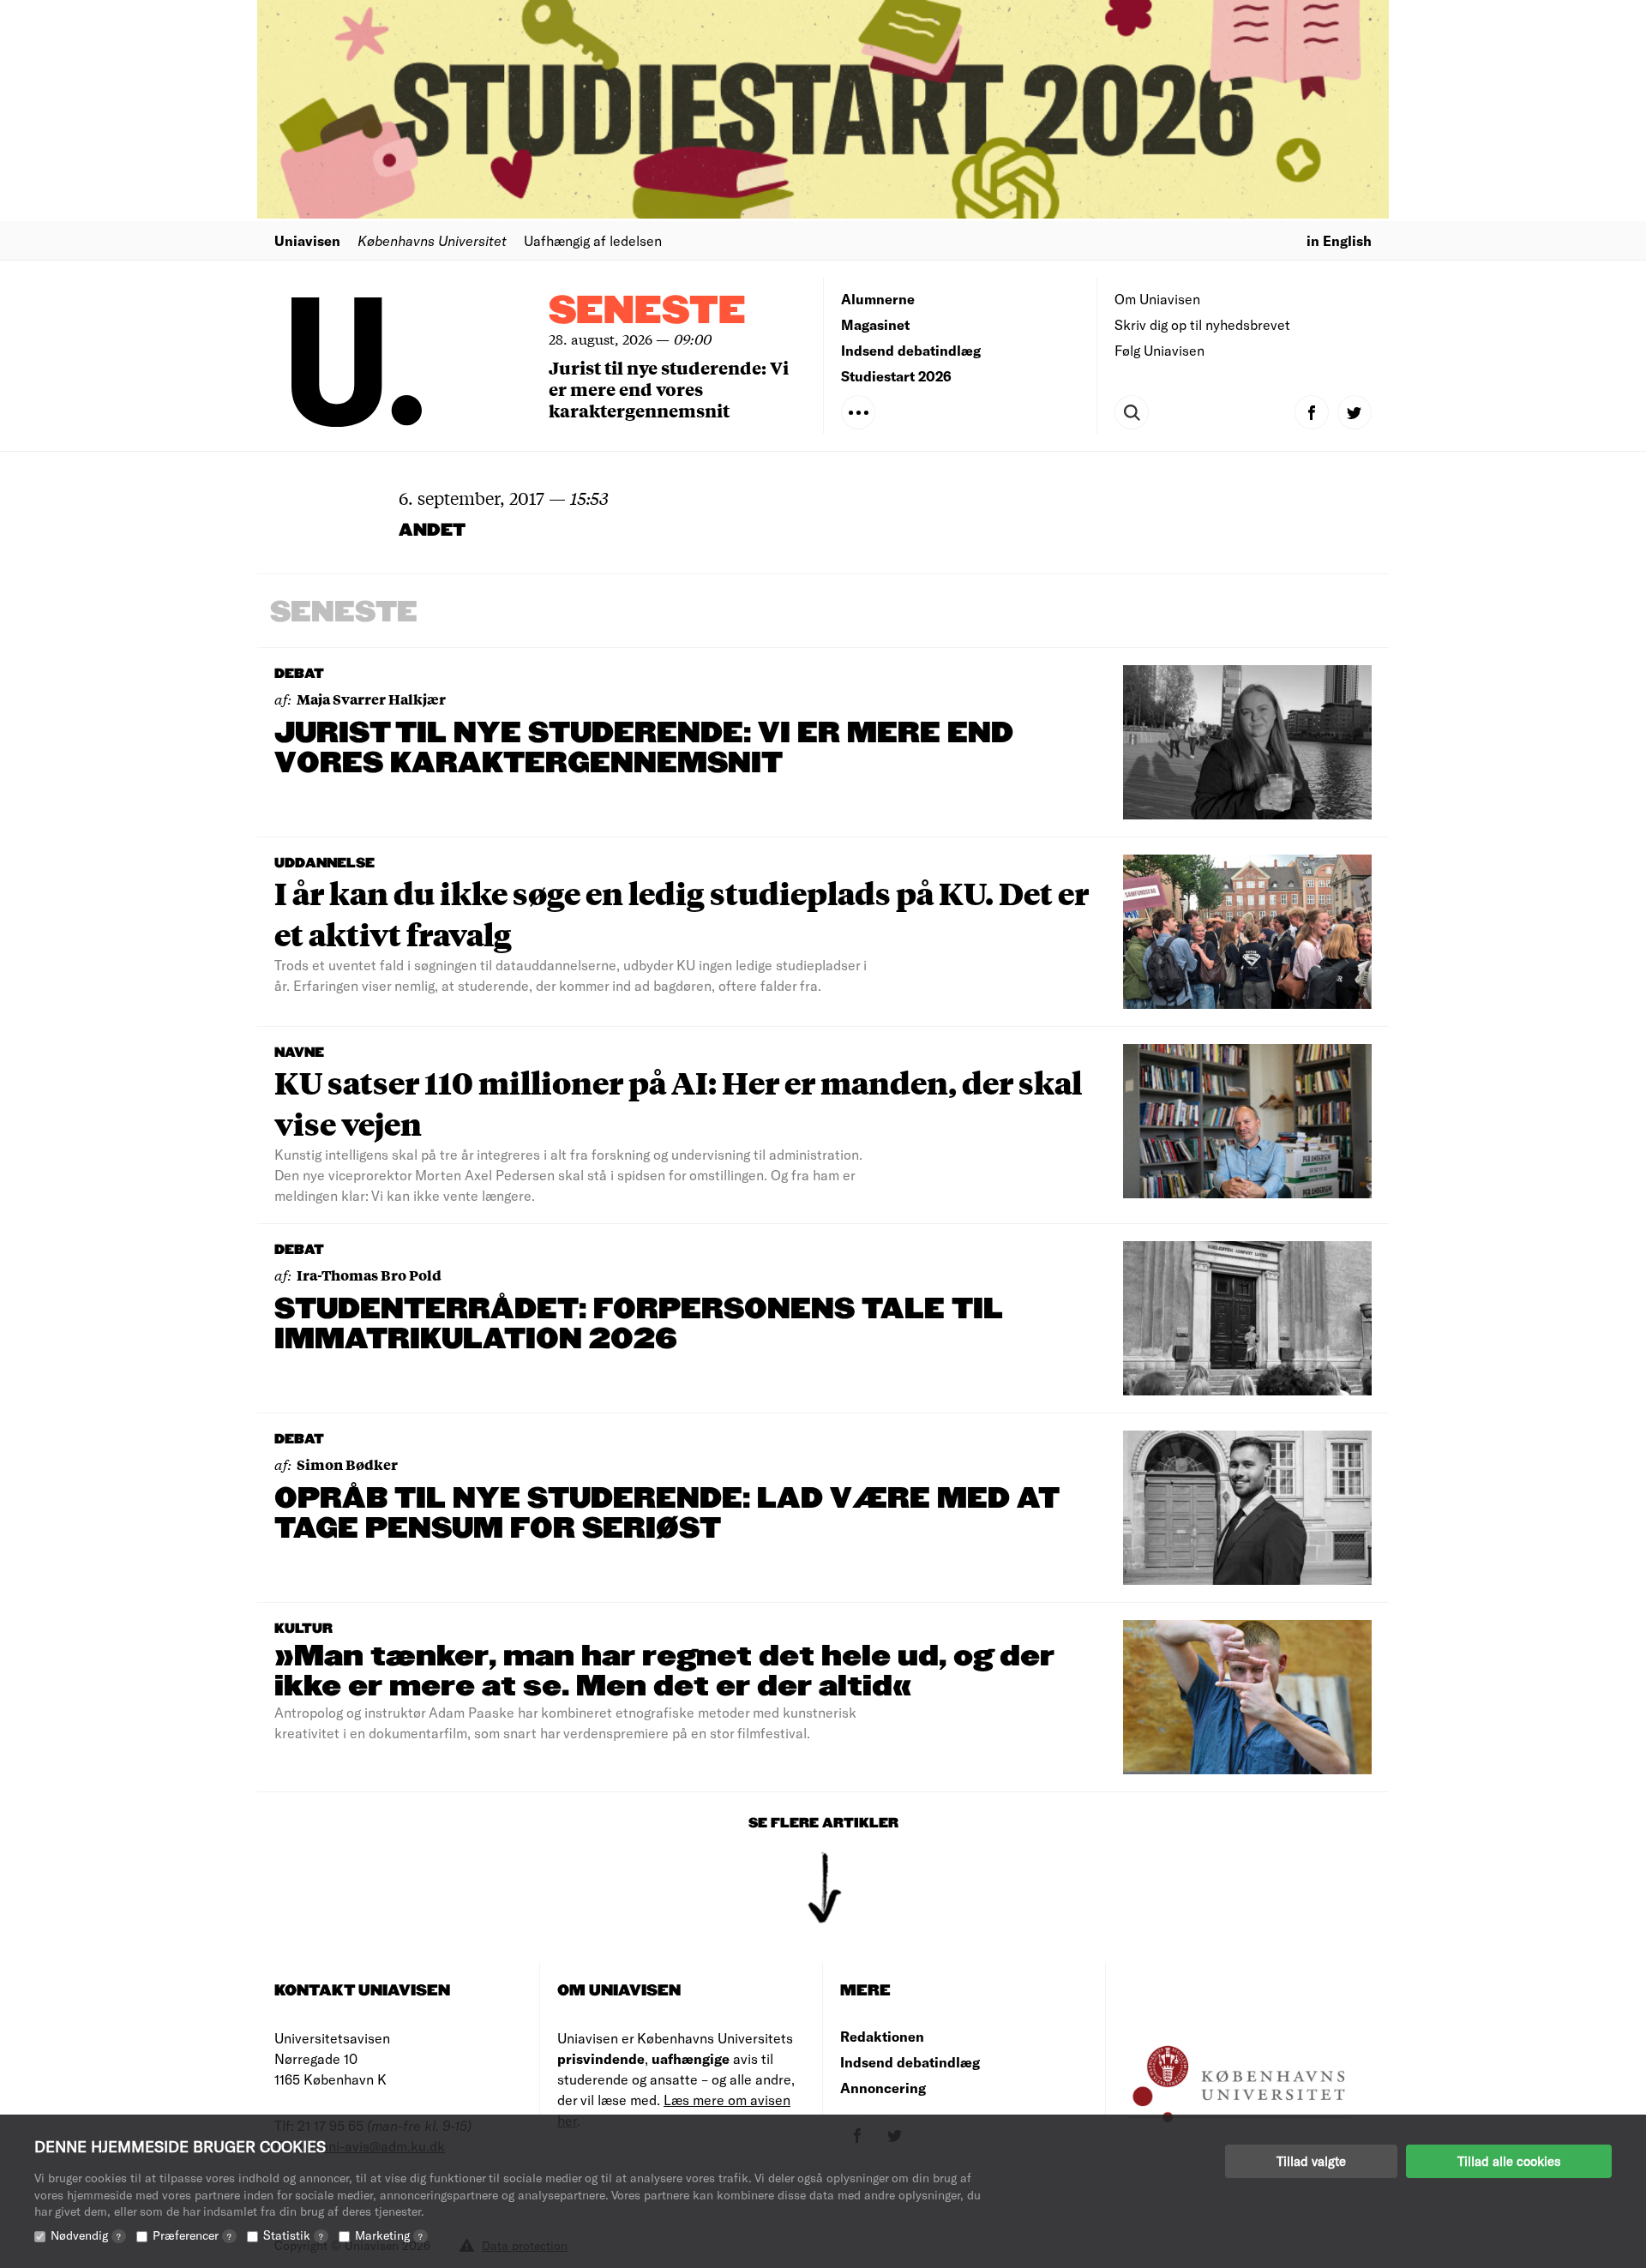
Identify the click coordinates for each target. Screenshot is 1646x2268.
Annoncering (883, 2088)
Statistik (293, 2235)
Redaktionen (882, 2036)
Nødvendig (86, 2235)
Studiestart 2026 (896, 376)
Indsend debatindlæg (911, 350)
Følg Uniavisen (1159, 350)
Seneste (647, 312)
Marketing (389, 2235)
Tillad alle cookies (1509, 2161)
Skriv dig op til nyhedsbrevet (1202, 324)
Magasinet (875, 324)
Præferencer (192, 2235)
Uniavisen (307, 240)
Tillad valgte (1311, 2161)
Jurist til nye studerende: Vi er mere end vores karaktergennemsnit (669, 389)
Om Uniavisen (1157, 299)
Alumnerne (878, 299)
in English (1339, 240)
